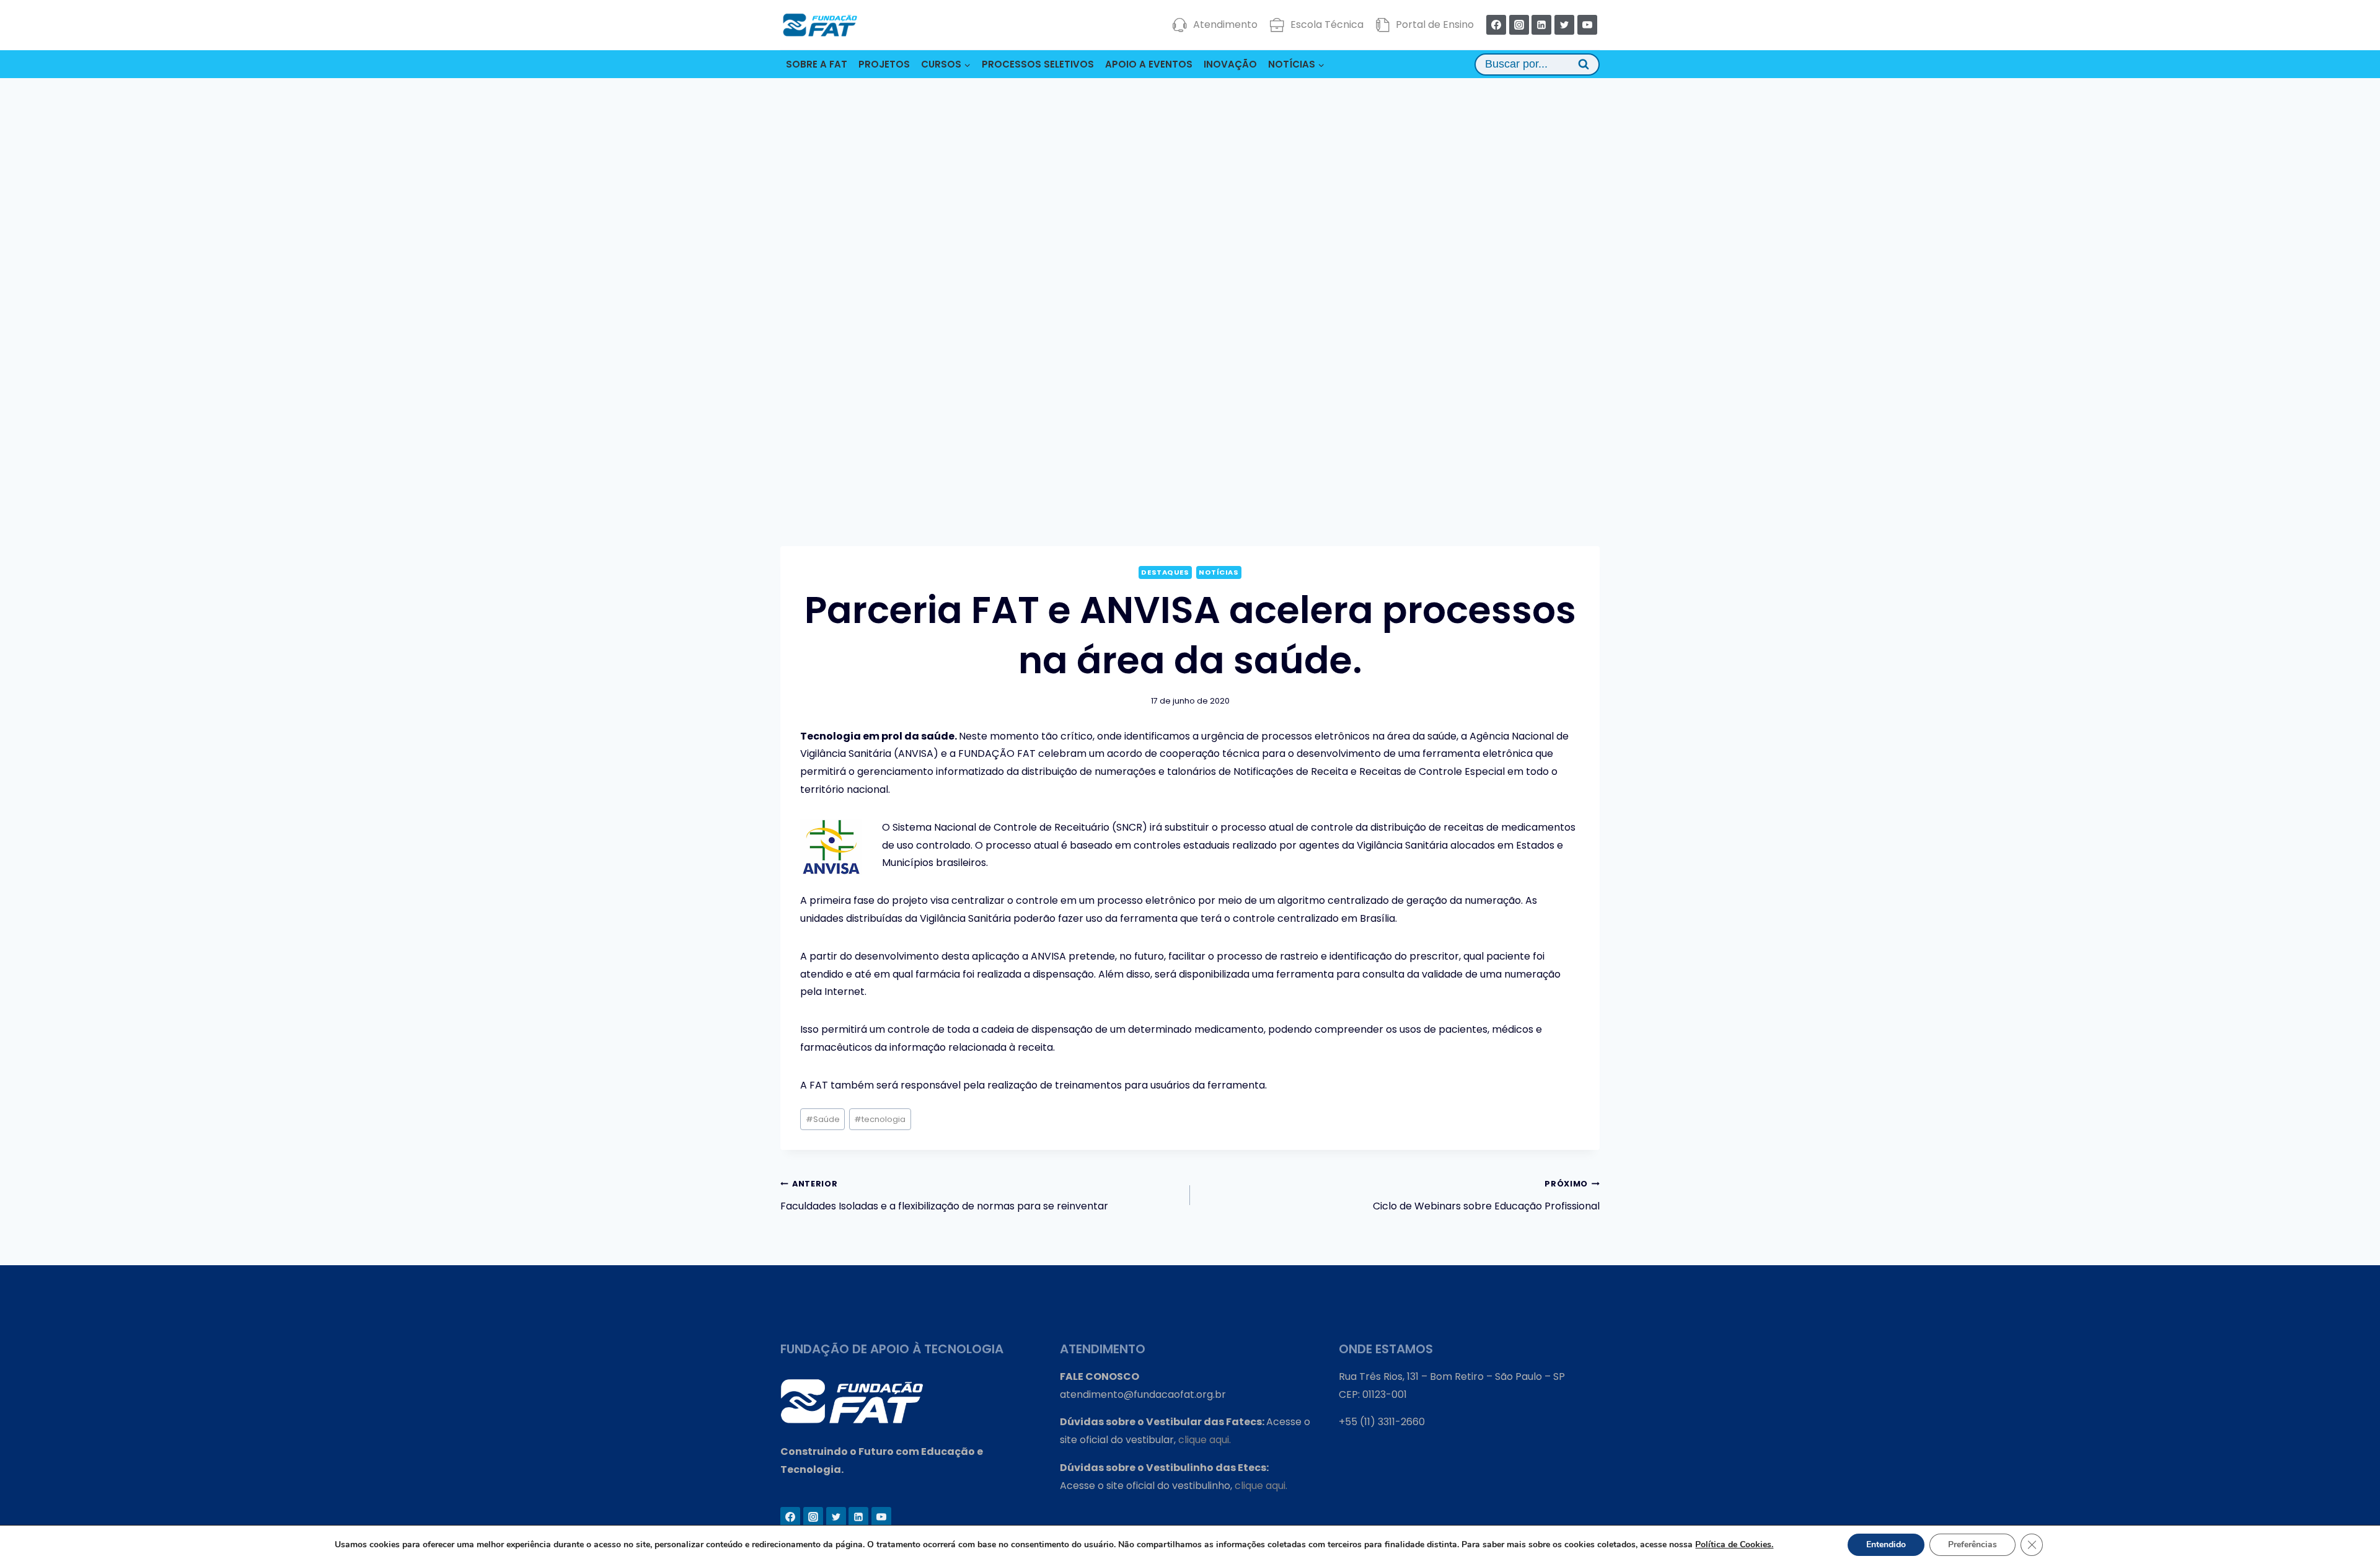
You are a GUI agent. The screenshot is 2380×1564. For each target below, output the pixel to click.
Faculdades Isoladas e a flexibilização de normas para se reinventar (944, 1196)
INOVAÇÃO (1230, 64)
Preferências (1972, 1544)
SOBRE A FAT (817, 64)
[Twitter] (1564, 25)
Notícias (1219, 572)
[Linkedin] (1541, 25)
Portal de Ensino (1435, 24)
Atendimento (1225, 24)
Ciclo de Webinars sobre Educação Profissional (1486, 1196)
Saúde (823, 1119)
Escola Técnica (1327, 24)
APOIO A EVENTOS (1149, 64)
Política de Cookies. (1734, 1544)
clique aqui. (1205, 1440)
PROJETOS (884, 64)
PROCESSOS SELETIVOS (1038, 64)
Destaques (1165, 572)
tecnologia (880, 1119)
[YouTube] (1587, 25)
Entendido (1886, 1544)
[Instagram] (1519, 25)
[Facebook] (1496, 25)
